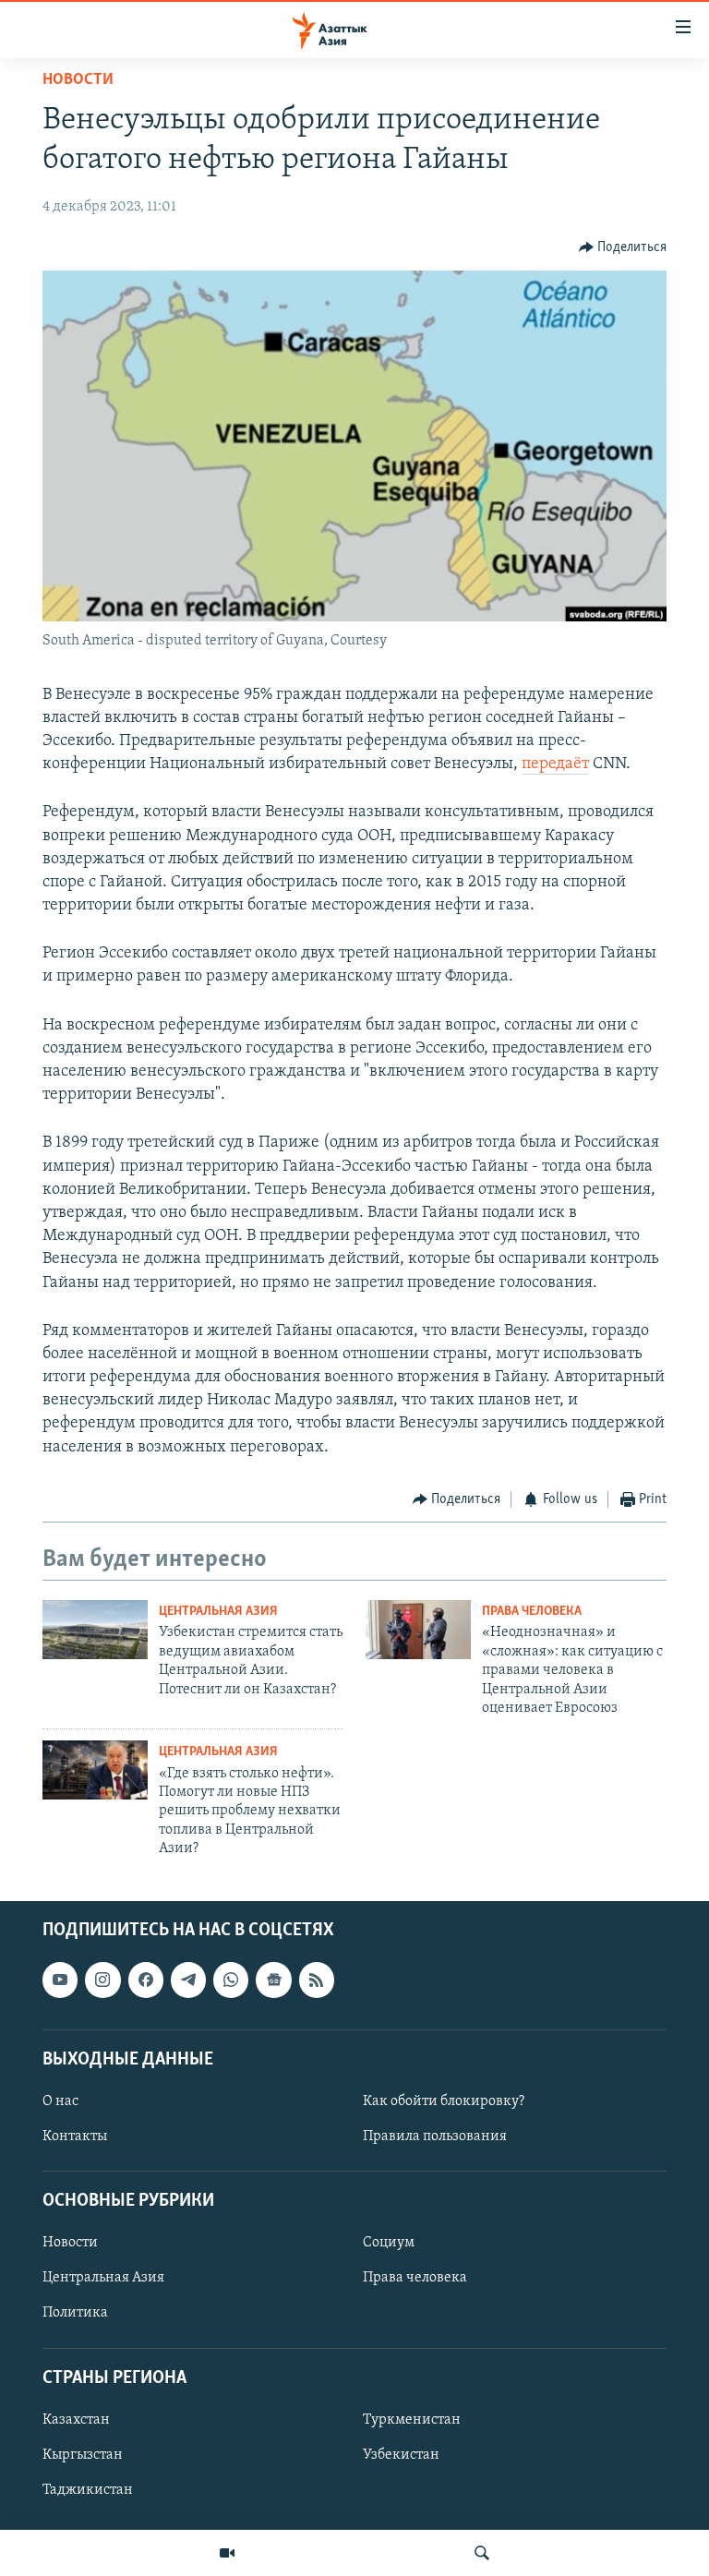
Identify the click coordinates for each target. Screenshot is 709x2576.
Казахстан (76, 2419)
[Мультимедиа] (227, 2553)
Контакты (75, 2137)
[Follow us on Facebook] (146, 1980)
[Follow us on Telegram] (188, 1980)
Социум (389, 2243)
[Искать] (482, 2553)
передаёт (555, 764)
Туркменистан (412, 2419)
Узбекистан (401, 2454)
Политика (75, 2313)
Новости (78, 80)
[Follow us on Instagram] (102, 1980)
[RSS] (317, 1980)
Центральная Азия (218, 1612)
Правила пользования (435, 2137)
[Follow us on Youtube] (60, 1980)
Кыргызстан (83, 2454)
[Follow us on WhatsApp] (231, 1980)
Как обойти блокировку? (444, 2101)
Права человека (532, 1612)
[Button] (623, 247)
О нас (60, 2101)
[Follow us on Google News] (273, 1980)
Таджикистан (88, 2489)
